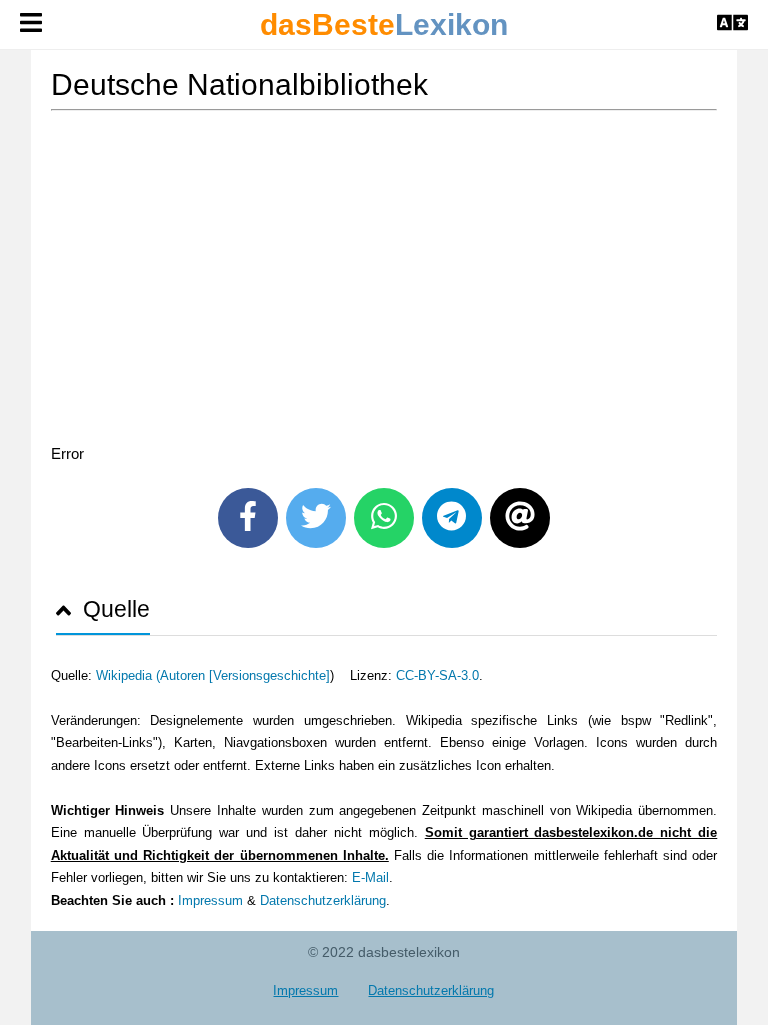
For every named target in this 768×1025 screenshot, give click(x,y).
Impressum (210, 900)
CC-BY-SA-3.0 (437, 675)
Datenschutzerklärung (323, 900)
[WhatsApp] (384, 518)
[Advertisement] (384, 281)
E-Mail (370, 877)
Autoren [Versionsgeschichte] (245, 675)
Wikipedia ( (128, 675)
